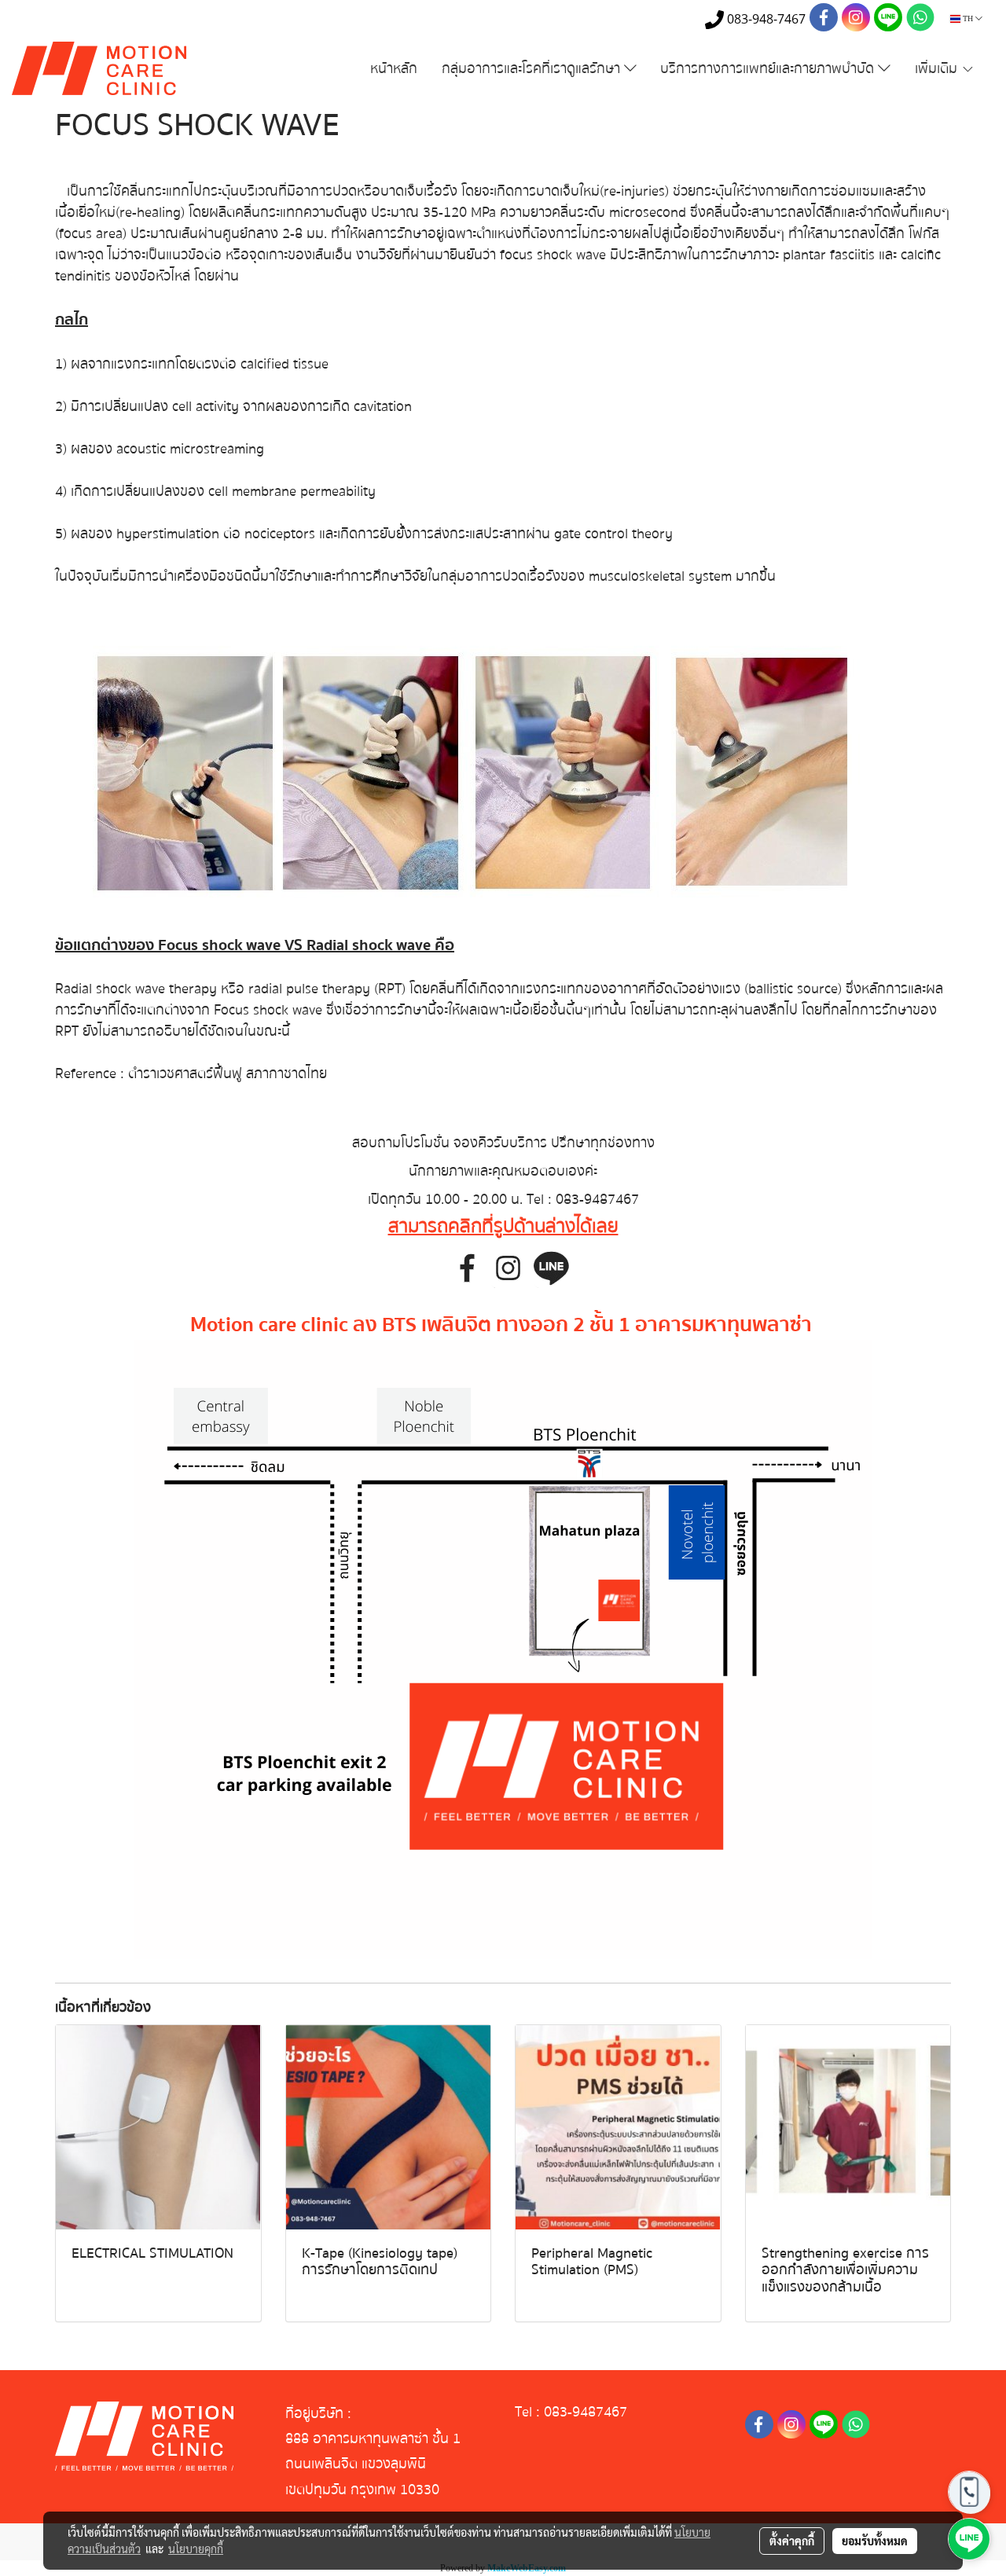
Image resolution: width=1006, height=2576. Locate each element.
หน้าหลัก (394, 69)
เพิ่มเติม (938, 69)
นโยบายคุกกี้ (196, 2548)
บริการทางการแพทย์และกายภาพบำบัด (769, 69)
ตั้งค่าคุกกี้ (792, 2541)
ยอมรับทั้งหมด (875, 2541)
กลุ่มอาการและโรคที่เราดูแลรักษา (533, 69)
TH (968, 18)
